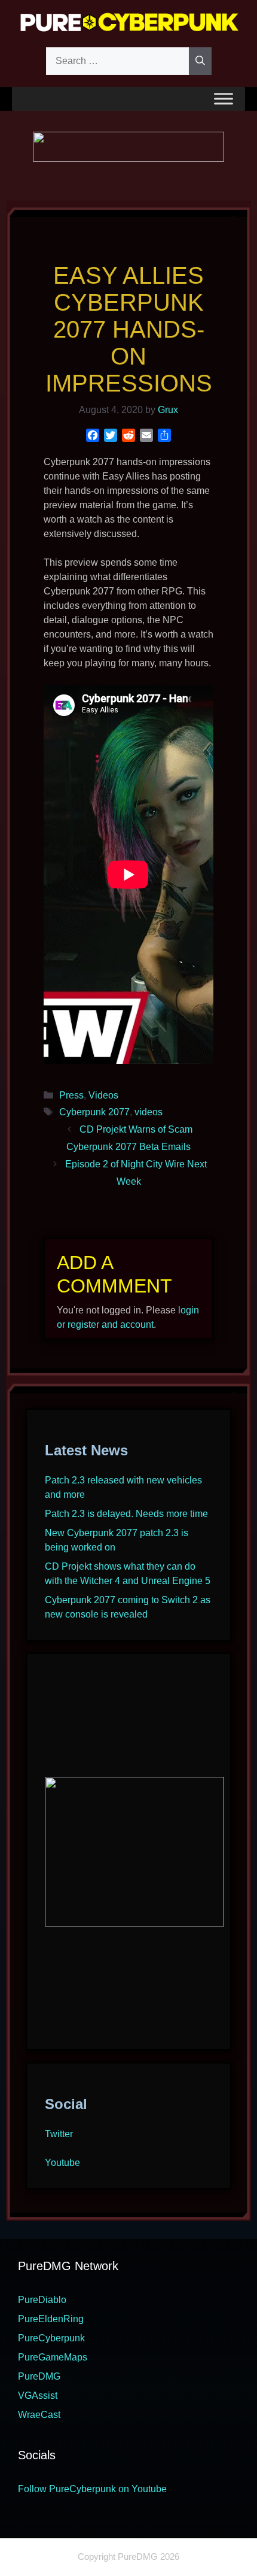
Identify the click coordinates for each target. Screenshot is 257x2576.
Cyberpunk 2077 (94, 1112)
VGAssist (38, 2396)
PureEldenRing (51, 2319)
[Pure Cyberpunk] (128, 22)
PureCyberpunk (51, 2338)
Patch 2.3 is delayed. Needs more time (126, 1514)
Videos (103, 1095)
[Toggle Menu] (224, 98)
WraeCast (39, 2415)
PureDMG (39, 2376)
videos (149, 1112)
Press (71, 1095)
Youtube (62, 2163)
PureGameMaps (53, 2357)
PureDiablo (42, 2300)
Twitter (59, 2134)
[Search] (200, 61)
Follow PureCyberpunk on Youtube (92, 2489)
